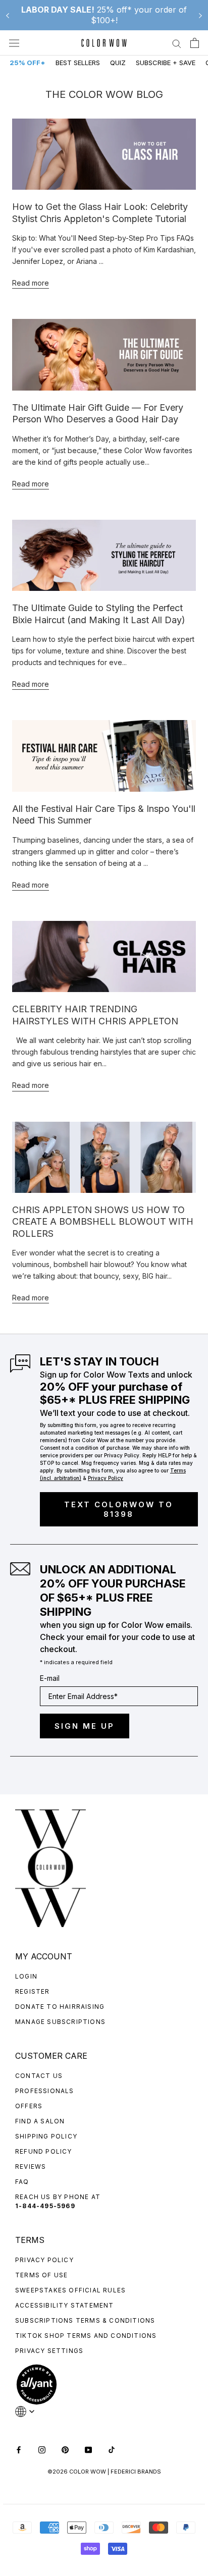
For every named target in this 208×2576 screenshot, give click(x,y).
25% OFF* (28, 63)
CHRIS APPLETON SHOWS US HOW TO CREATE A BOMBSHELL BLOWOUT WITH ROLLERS (103, 1222)
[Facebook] (19, 2449)
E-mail (50, 1678)
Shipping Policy (46, 2136)
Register (33, 1991)
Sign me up (85, 1726)
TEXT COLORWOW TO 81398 (119, 1509)
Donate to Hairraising (60, 2007)
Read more (31, 283)
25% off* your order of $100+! (104, 15)
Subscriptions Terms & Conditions (85, 2320)
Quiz (118, 63)
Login (26, 1976)
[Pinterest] (65, 2449)
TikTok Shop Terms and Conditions (86, 2336)
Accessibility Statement (65, 2305)
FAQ (22, 2182)
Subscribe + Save (166, 63)
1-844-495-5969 (45, 2206)
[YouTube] (88, 2449)
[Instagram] (42, 2449)
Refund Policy (44, 2151)
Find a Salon (40, 2121)
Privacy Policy (44, 2260)
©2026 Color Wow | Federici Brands (104, 2472)
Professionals (45, 2091)
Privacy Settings (49, 2351)
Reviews (31, 2167)
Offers (29, 2106)
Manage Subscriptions (60, 2022)
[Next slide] (200, 15)
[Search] (177, 43)
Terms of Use (41, 2275)
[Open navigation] (14, 43)
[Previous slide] (8, 15)
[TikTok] (112, 2449)
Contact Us (39, 2076)
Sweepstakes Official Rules (70, 2290)
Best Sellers (78, 63)
